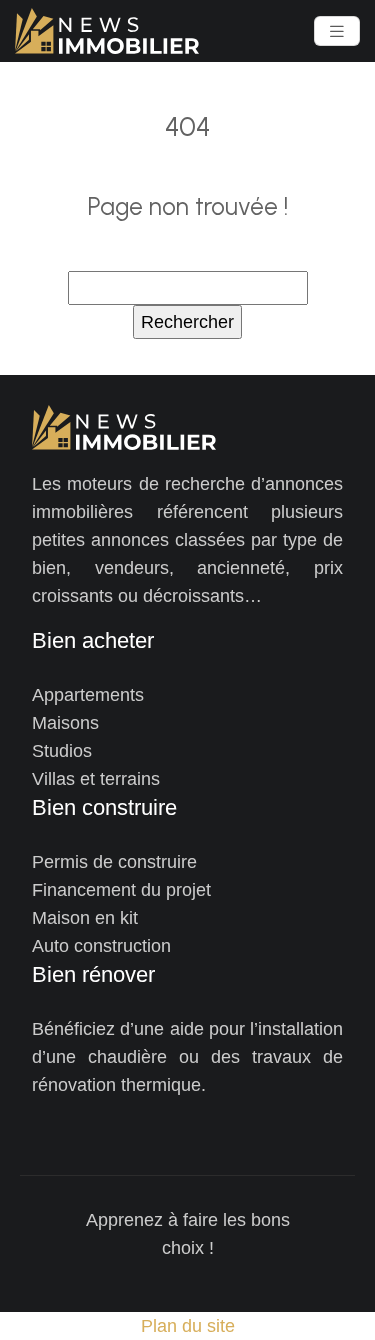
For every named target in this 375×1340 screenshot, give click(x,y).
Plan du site (188, 1326)
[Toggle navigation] (337, 31)
